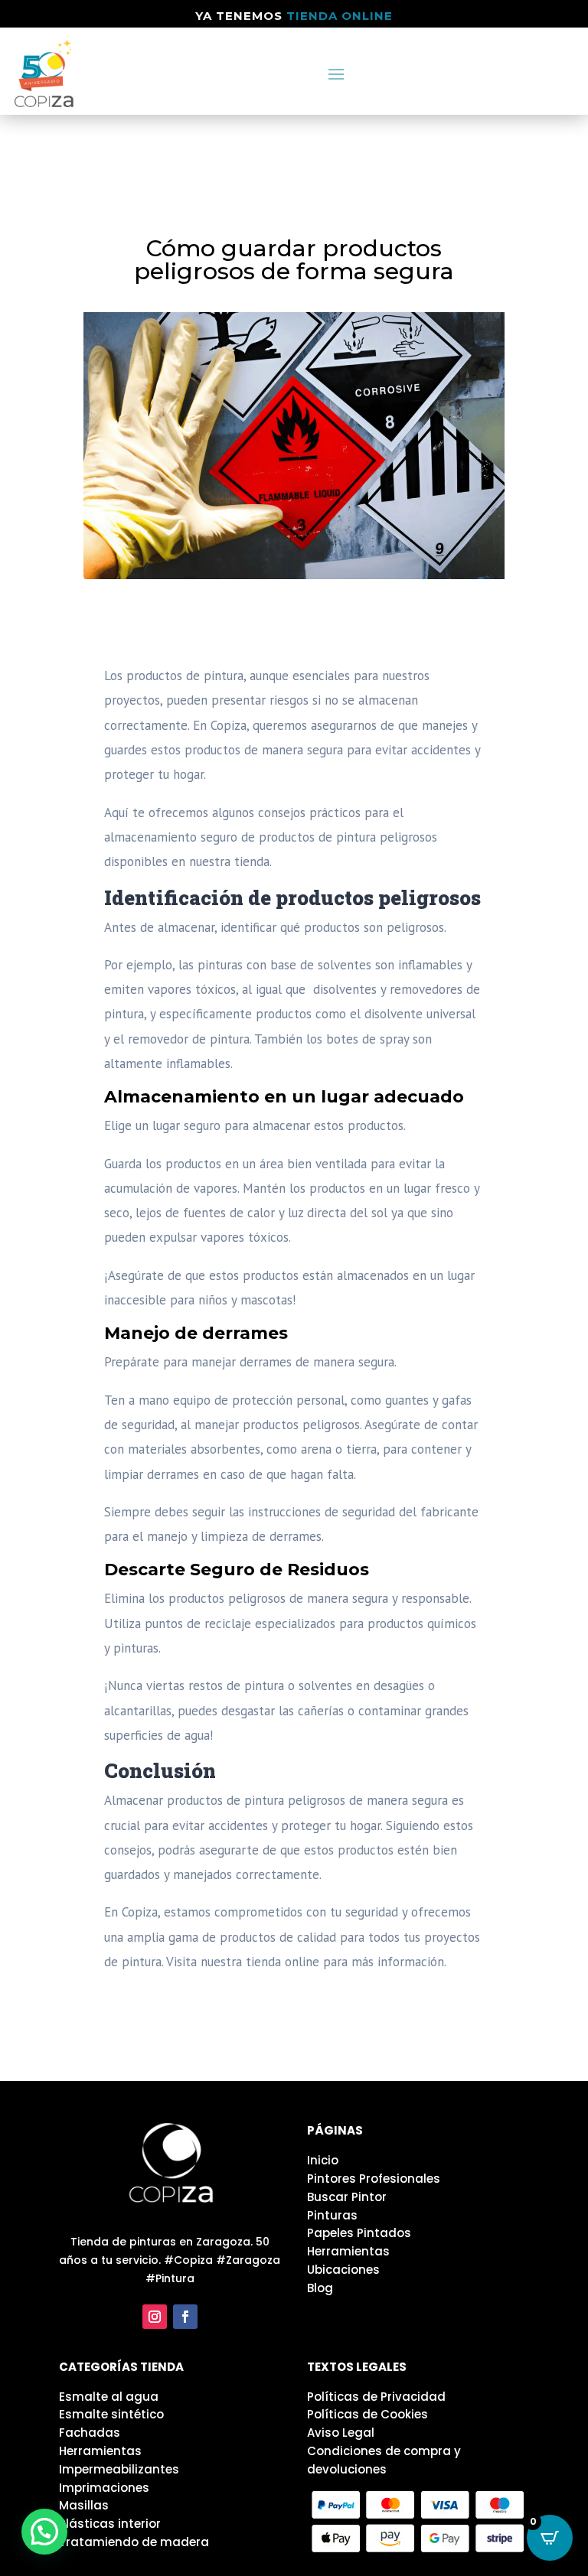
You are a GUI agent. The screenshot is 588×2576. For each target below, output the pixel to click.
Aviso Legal (341, 2433)
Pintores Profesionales (374, 2179)
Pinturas (332, 2215)
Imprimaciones (104, 2488)
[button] (44, 2532)
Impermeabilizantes (119, 2469)
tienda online (340, 16)
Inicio (323, 2160)
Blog (320, 2288)
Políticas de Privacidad (376, 2397)
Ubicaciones (343, 2270)
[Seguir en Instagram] (155, 2317)
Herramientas (348, 2251)
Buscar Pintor (347, 2197)
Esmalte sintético (111, 2414)
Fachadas (90, 2433)
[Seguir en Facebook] (185, 2317)
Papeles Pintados (359, 2233)
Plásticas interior (110, 2524)
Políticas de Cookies (367, 2414)
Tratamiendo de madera (134, 2542)
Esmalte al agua (109, 2397)
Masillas (84, 2505)
